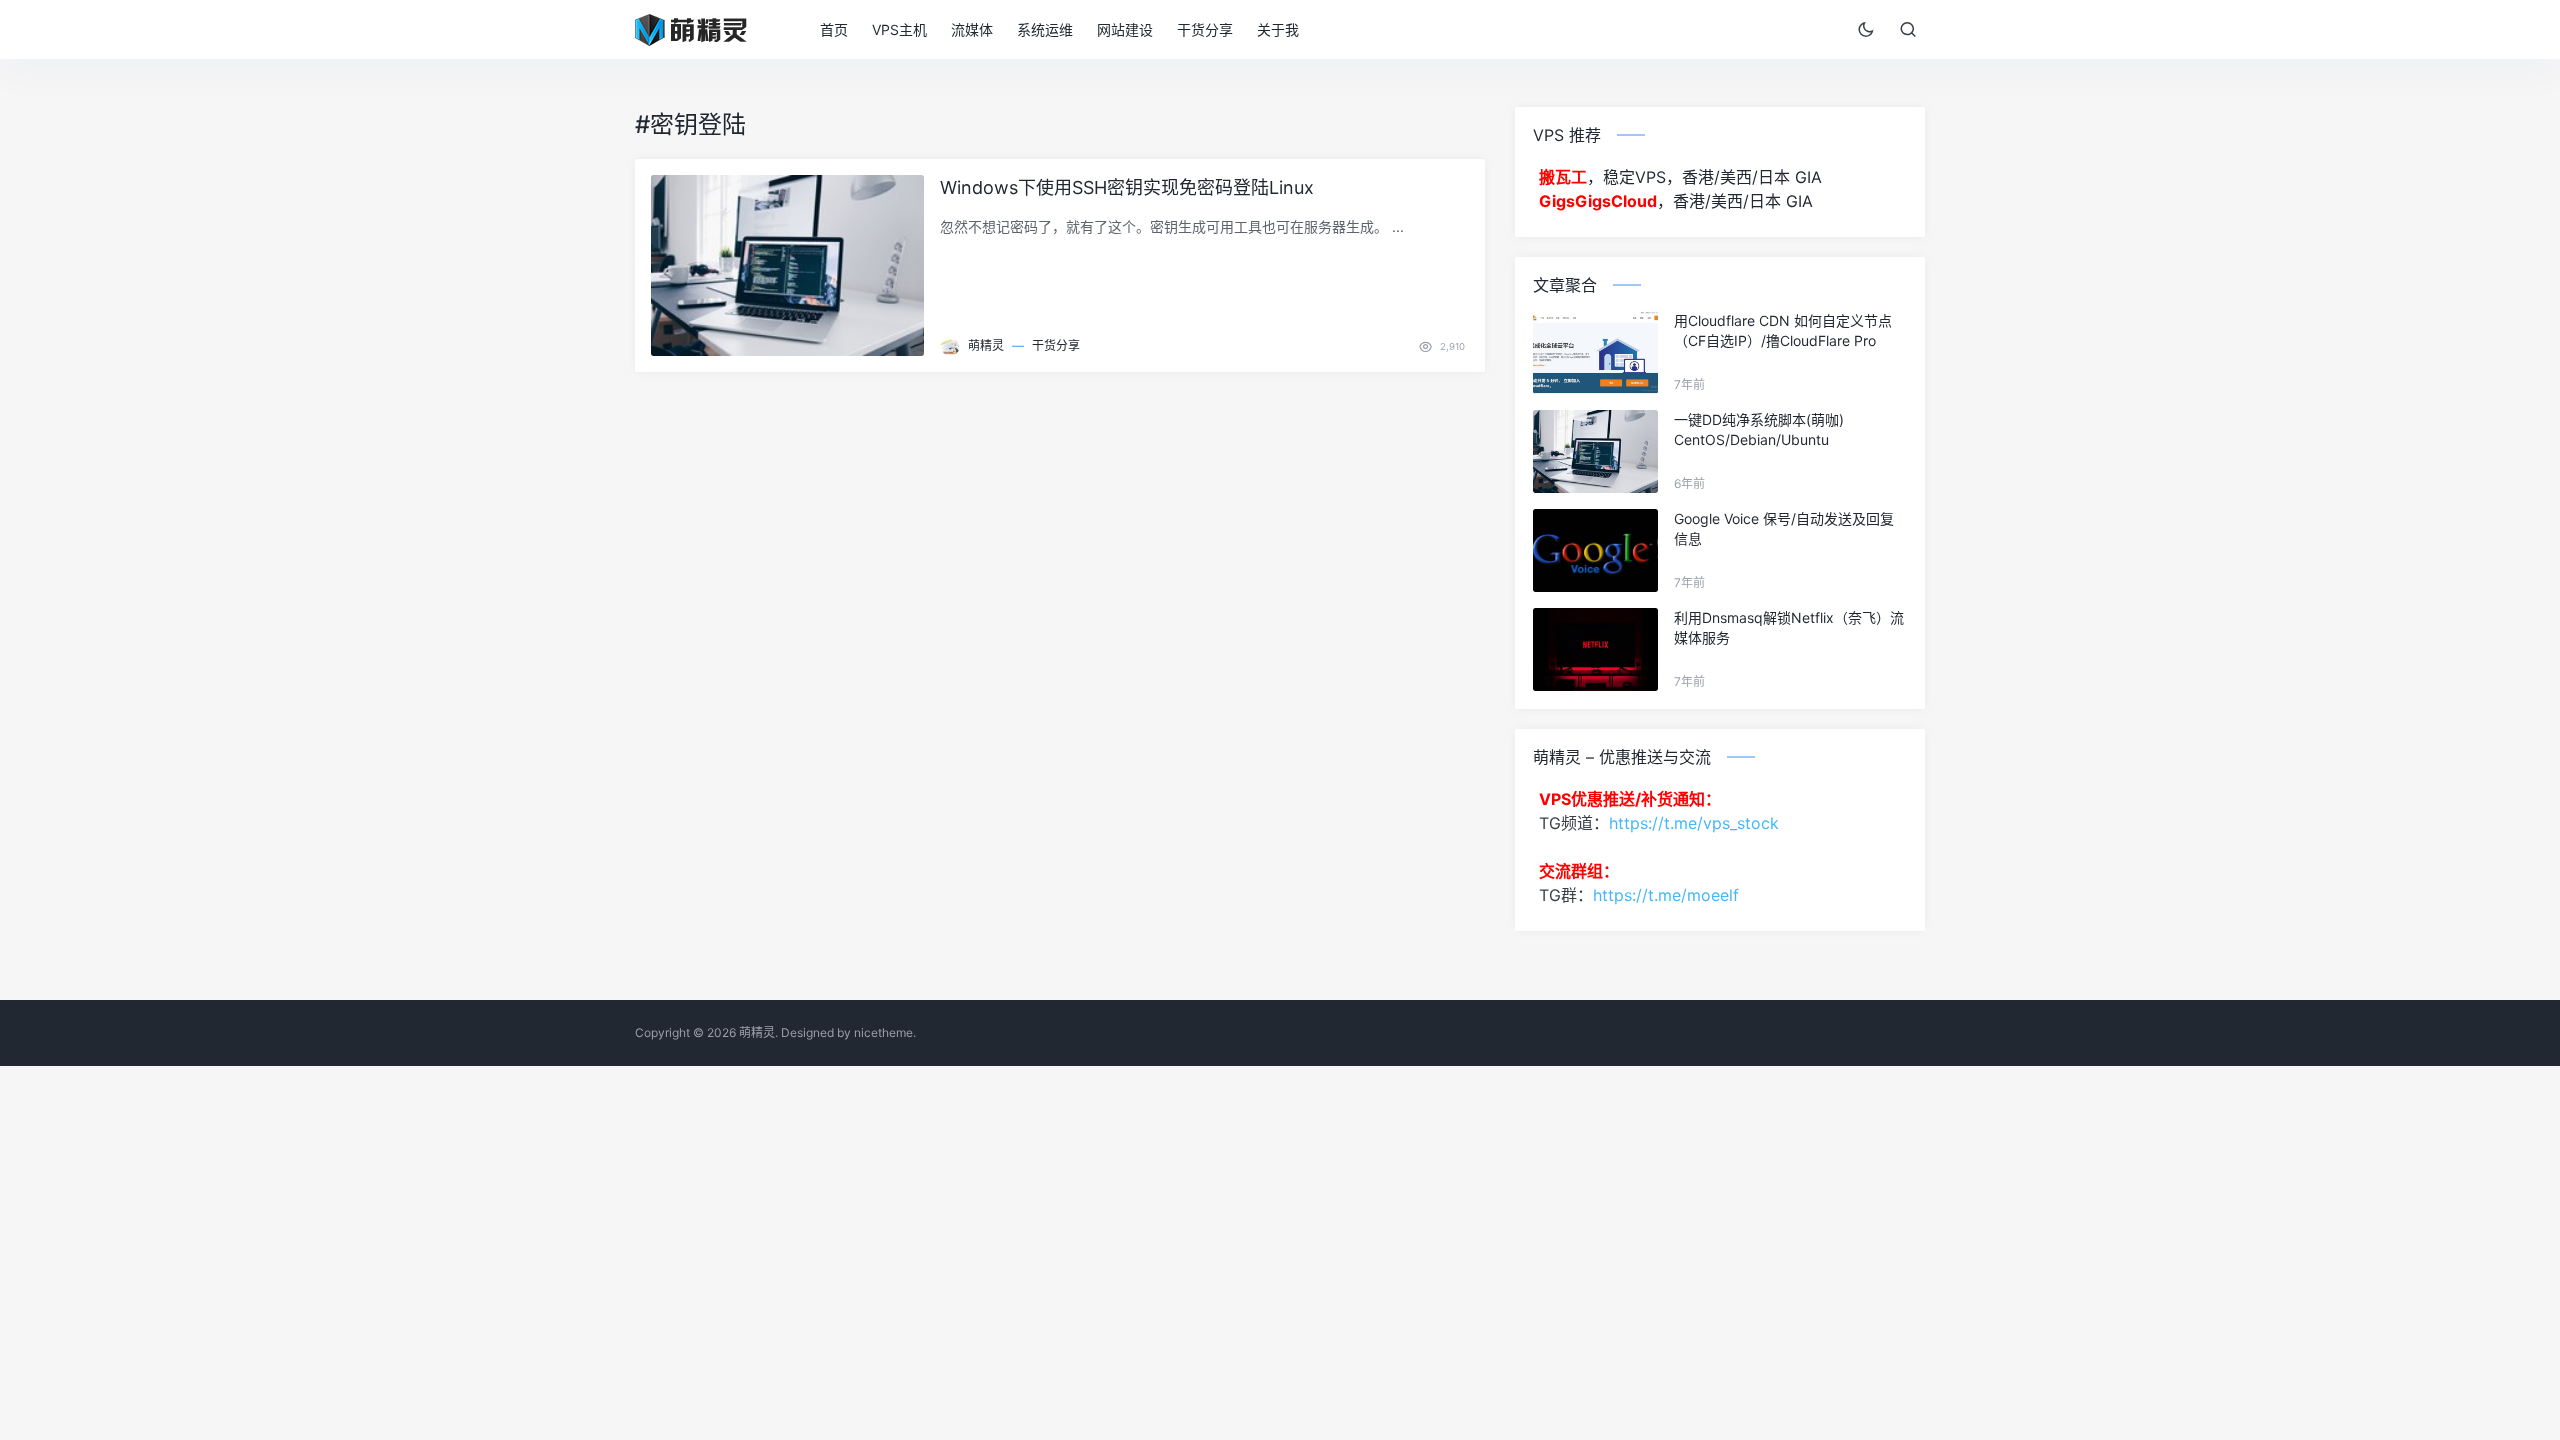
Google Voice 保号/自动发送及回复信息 (1784, 528)
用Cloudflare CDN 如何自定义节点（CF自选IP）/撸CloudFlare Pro (1783, 330)
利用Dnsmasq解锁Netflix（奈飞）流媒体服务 (1789, 627)
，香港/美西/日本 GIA (1676, 201)
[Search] (1908, 29)
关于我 (1278, 29)
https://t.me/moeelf (1666, 895)
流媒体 (972, 29)
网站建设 (1125, 29)
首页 (834, 29)
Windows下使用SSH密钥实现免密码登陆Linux (1127, 187)
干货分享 (1205, 29)
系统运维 (1045, 29)
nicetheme (883, 1032)
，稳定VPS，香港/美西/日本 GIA (1680, 177)
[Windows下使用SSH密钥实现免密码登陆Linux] (787, 266)
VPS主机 (899, 29)
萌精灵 (986, 345)
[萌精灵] (703, 28)
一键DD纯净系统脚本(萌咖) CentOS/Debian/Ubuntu (1759, 429)
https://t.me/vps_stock (1694, 823)
